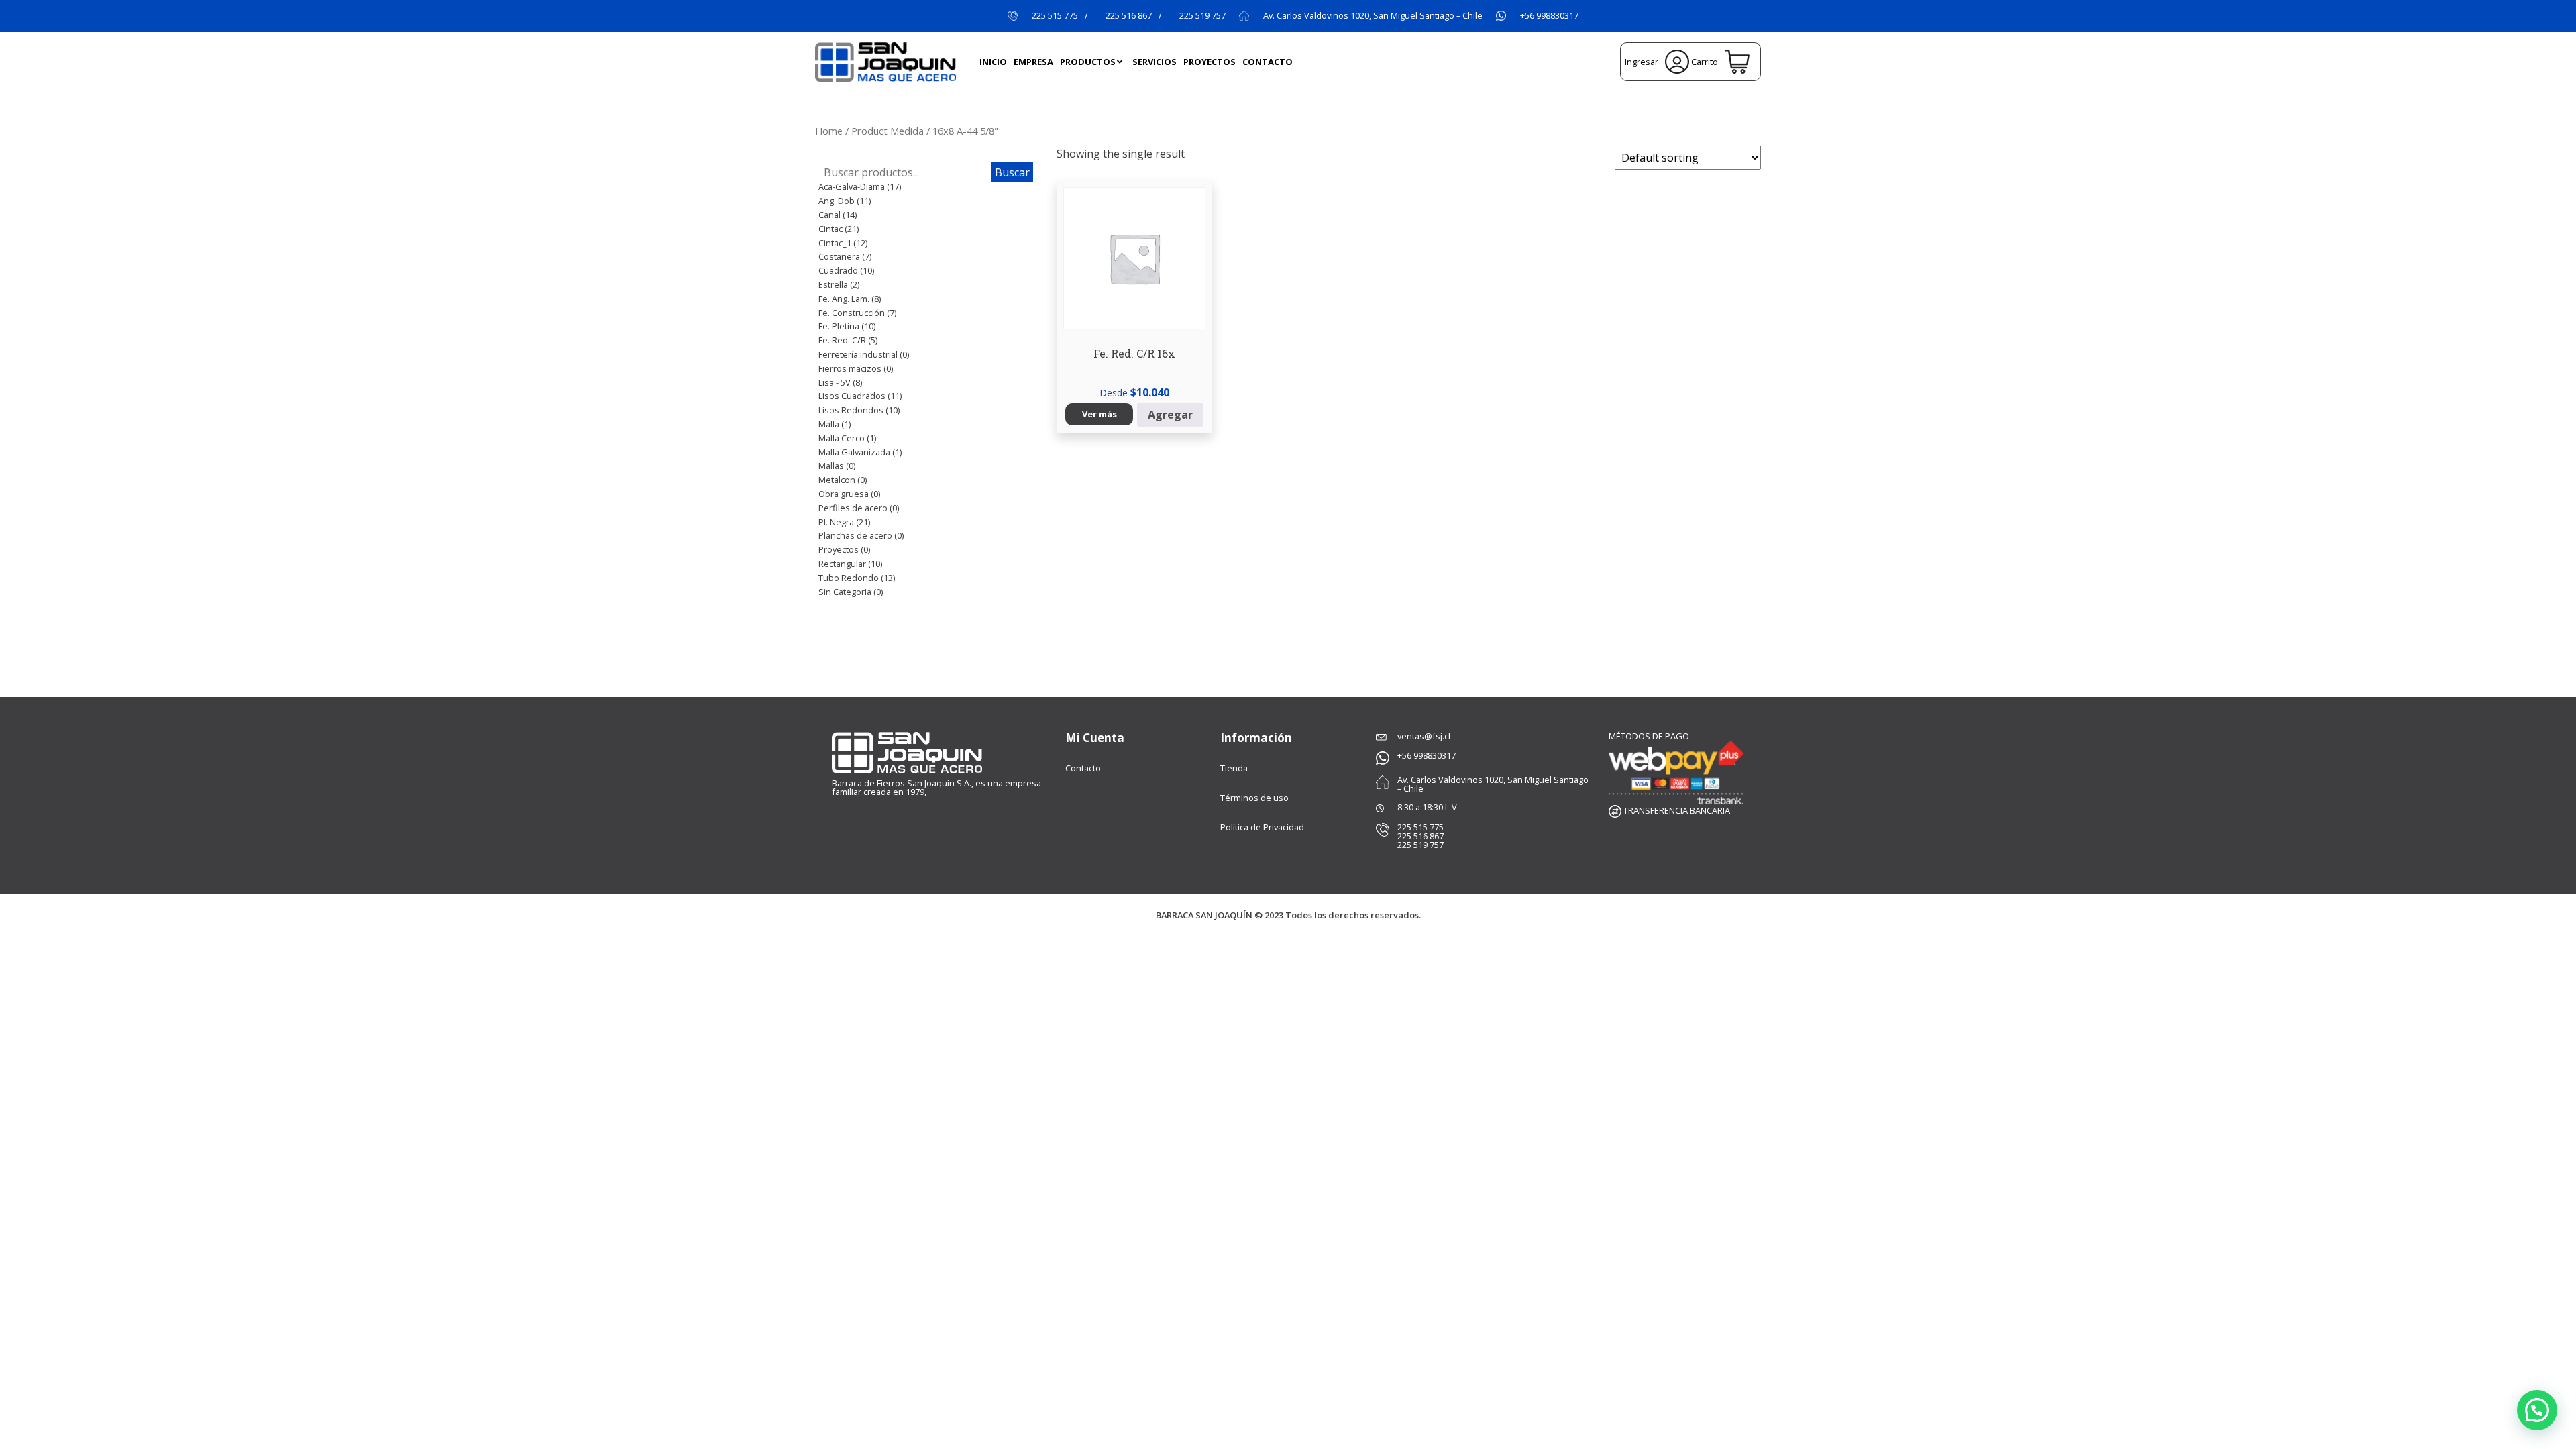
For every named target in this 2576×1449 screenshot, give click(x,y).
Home (829, 131)
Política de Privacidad (1262, 827)
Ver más (1099, 414)
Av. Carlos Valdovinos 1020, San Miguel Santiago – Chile (1373, 16)
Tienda (1234, 768)
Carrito (1705, 62)
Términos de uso (1254, 798)
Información (1256, 738)
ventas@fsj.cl (1424, 736)
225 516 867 (1129, 16)
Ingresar (1643, 62)
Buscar (1012, 172)
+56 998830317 (1549, 16)
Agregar (1170, 415)
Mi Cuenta (1095, 738)
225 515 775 (1055, 16)
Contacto (1083, 768)
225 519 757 (1202, 16)
